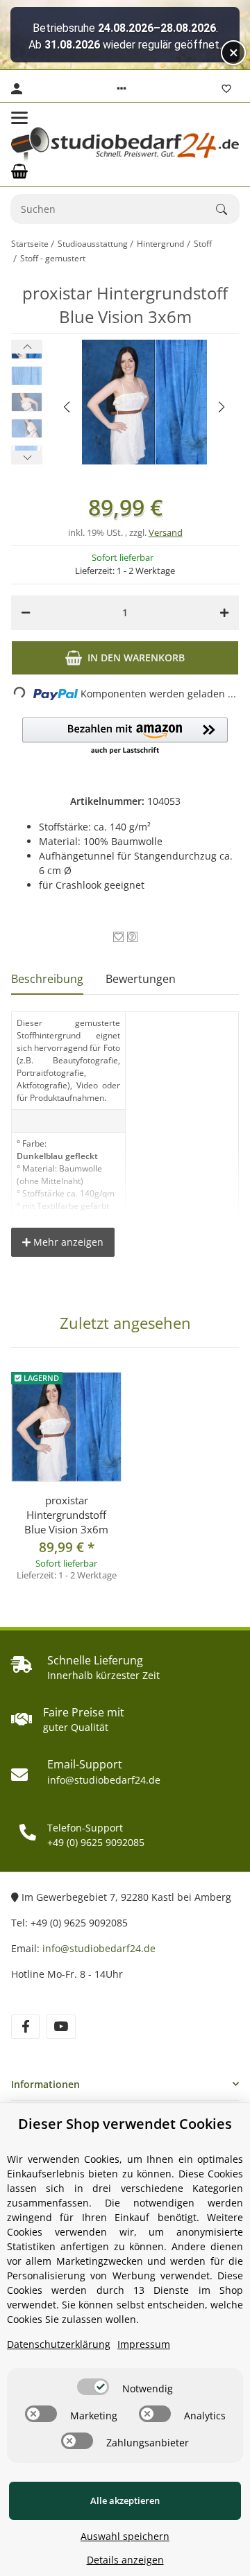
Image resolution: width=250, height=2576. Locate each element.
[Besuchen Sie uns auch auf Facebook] (25, 2027)
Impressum (144, 2344)
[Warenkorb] (19, 171)
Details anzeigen (125, 2560)
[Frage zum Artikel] (132, 937)
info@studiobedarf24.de (99, 1948)
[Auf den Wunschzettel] (118, 937)
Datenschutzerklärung (59, 2344)
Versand (166, 532)
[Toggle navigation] (19, 118)
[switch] (93, 2387)
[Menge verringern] (26, 613)
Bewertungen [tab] (141, 979)
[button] (122, 89)
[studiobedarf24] (125, 145)
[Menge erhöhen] (224, 613)
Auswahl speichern (125, 2536)
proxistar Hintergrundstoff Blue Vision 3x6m (66, 1515)
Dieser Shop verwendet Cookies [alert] (125, 2124)
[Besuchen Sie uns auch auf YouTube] (61, 2027)
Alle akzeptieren (125, 2500)
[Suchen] (228, 209)
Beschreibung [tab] (47, 979)
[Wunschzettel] (226, 89)
